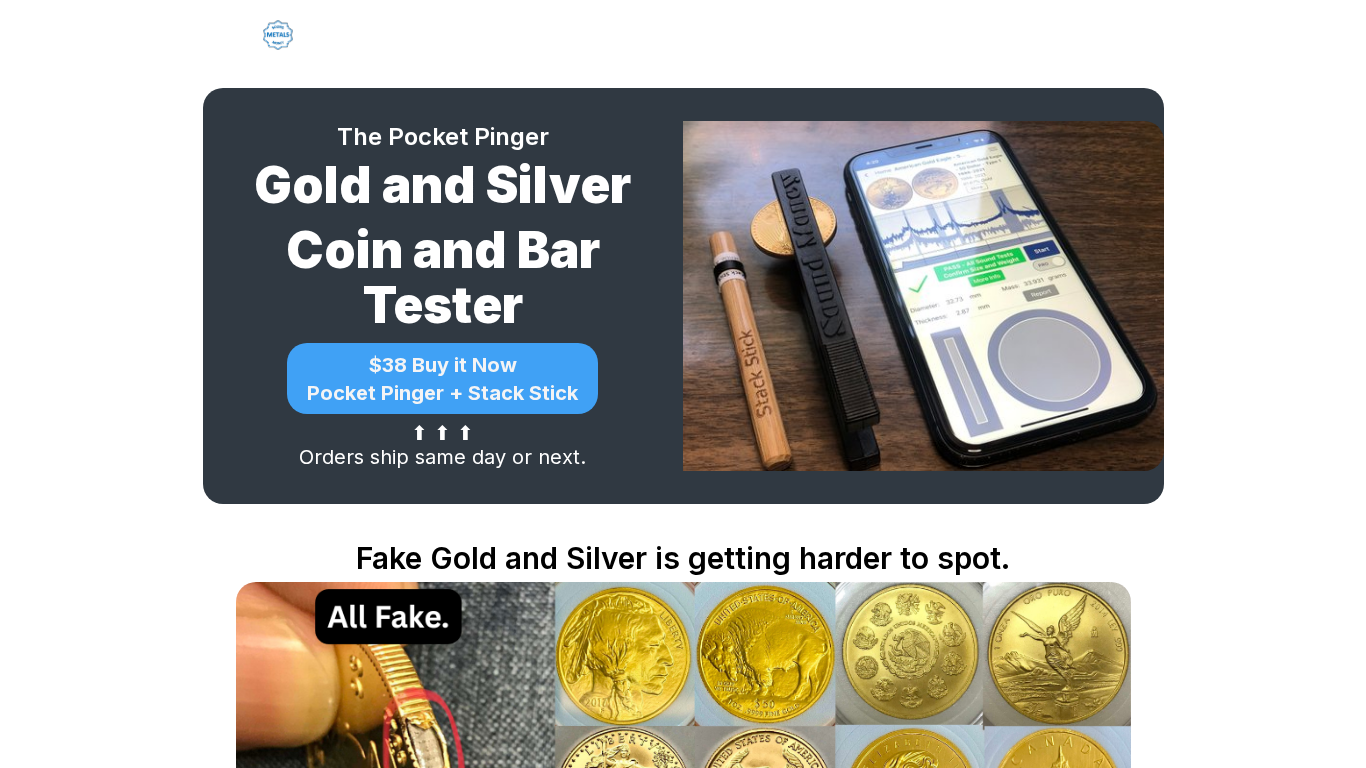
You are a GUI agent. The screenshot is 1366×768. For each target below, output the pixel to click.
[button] (442, 378)
